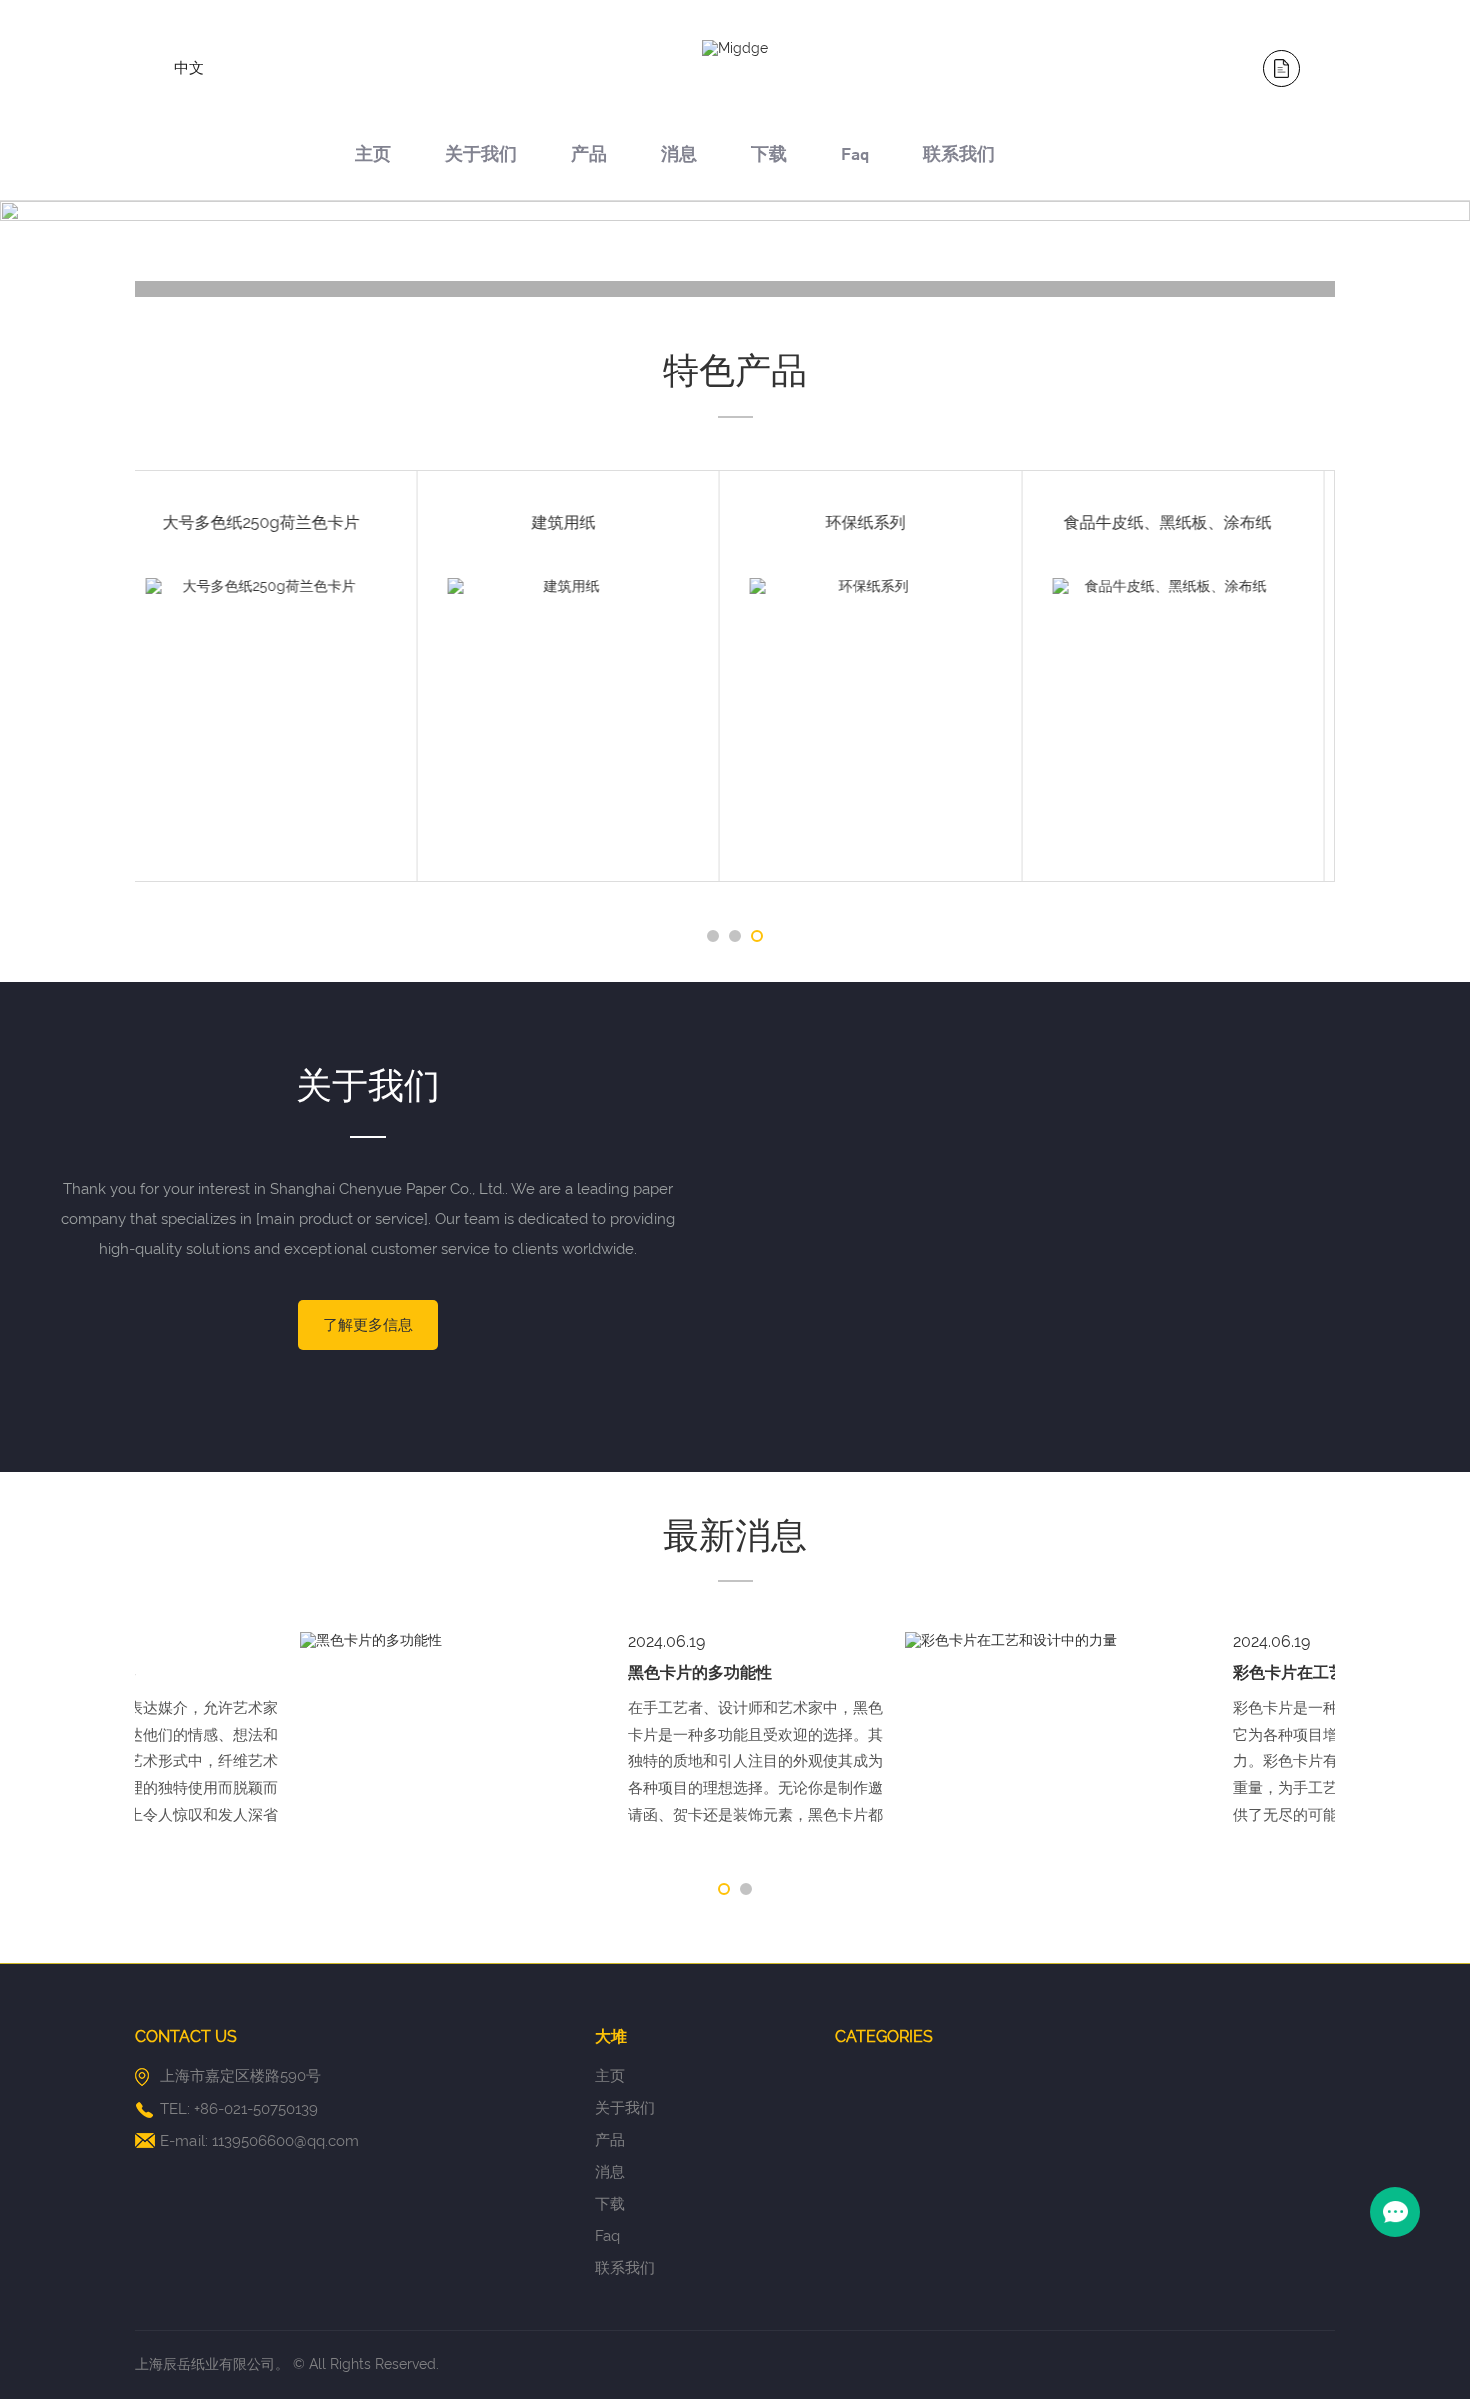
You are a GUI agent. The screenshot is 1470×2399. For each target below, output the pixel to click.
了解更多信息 (368, 1325)
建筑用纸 (282, 522)
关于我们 (481, 157)
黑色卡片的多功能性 (535, 1672)
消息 (679, 157)
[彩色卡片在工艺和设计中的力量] (889, 1641)
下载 (769, 157)
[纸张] (285, 289)
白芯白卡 (1188, 522)
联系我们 (959, 157)
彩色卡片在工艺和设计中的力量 (1180, 1672)
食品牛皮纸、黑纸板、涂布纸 (886, 522)
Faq (855, 157)
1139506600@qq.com (285, 2141)
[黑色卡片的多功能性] (284, 1641)
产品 (589, 157)
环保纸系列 (584, 522)
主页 (373, 157)
